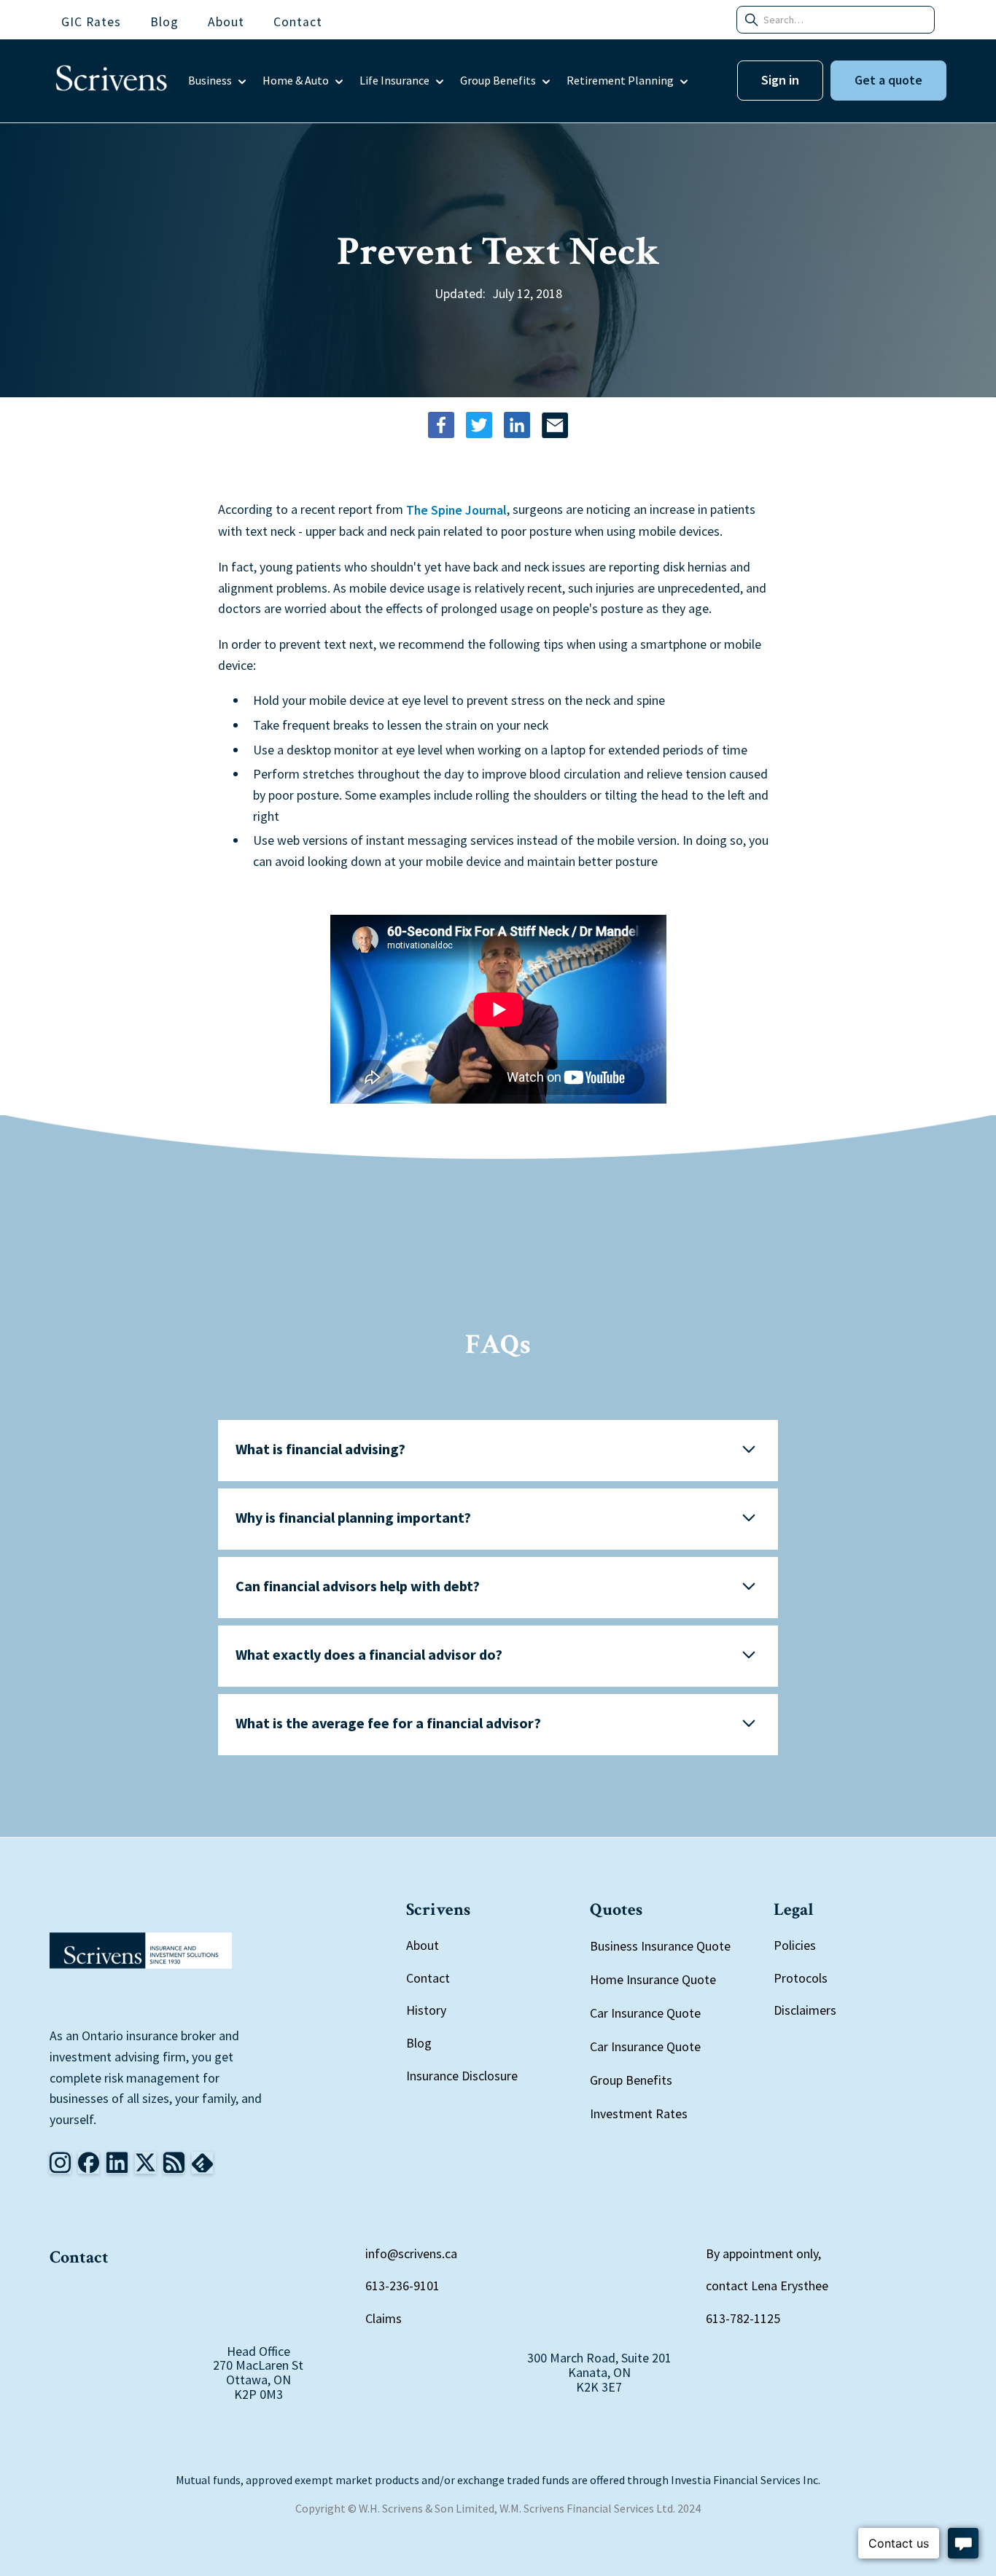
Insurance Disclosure (462, 2076)
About (423, 1945)
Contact (428, 1978)
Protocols (801, 1978)
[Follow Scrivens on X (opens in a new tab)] (145, 2163)
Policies (795, 1945)
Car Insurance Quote (645, 2013)
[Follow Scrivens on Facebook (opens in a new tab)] (89, 2163)
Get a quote (888, 80)
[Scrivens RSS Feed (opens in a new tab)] (202, 2163)
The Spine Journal (456, 511)
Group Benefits (631, 2080)
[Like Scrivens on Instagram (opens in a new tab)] (60, 2163)
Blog (419, 2043)
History (426, 2010)
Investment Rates (639, 2114)
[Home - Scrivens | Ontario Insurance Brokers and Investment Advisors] (141, 1951)
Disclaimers (805, 2010)
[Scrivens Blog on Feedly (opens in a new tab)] (174, 2163)
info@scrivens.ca (411, 2253)
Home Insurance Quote (653, 1979)
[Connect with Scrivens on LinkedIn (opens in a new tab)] (117, 2163)
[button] (218, 81)
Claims (384, 2318)
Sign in (780, 80)
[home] (111, 81)
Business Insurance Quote (660, 1946)
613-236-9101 (402, 2286)
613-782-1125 (743, 2318)
